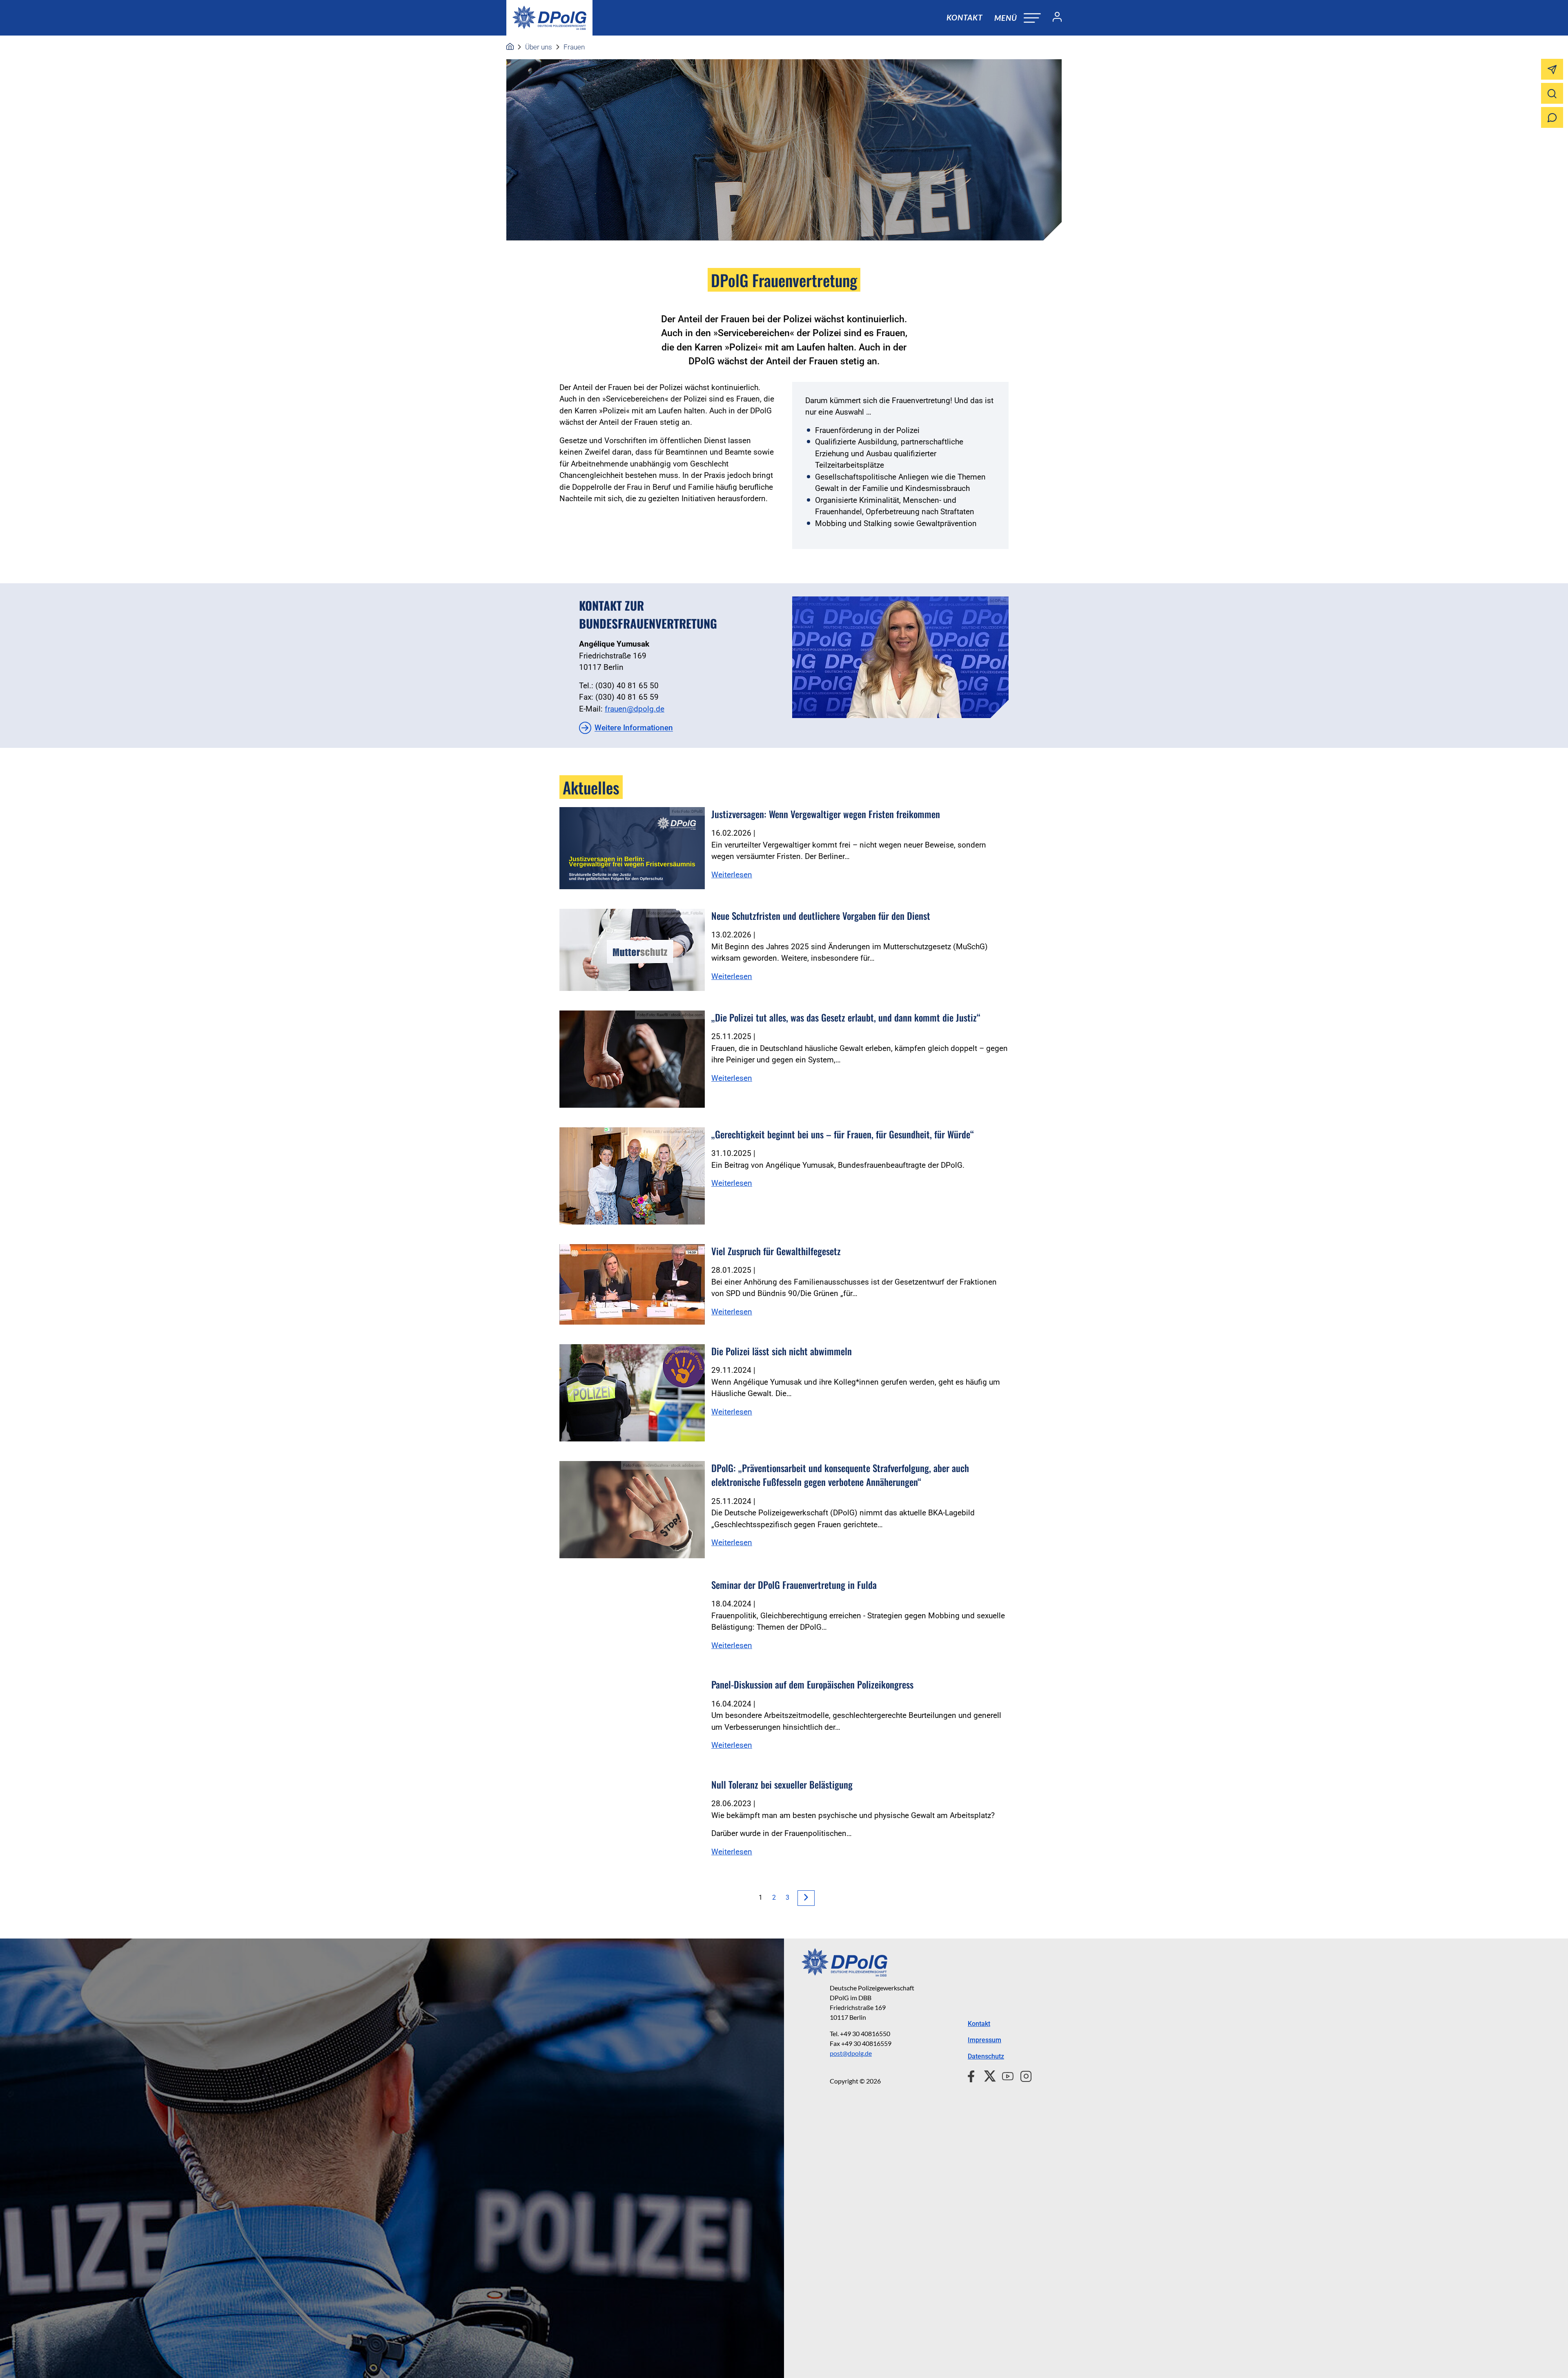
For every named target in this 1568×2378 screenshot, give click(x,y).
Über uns (539, 47)
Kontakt (964, 17)
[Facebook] (973, 2075)
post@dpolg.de (851, 2053)
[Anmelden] (1054, 18)
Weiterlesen (732, 875)
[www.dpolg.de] (510, 47)
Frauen (574, 47)
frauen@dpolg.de (635, 709)
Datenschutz (986, 2056)
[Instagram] (1023, 2075)
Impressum (984, 2040)
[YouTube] (1004, 2075)
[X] (987, 2075)
